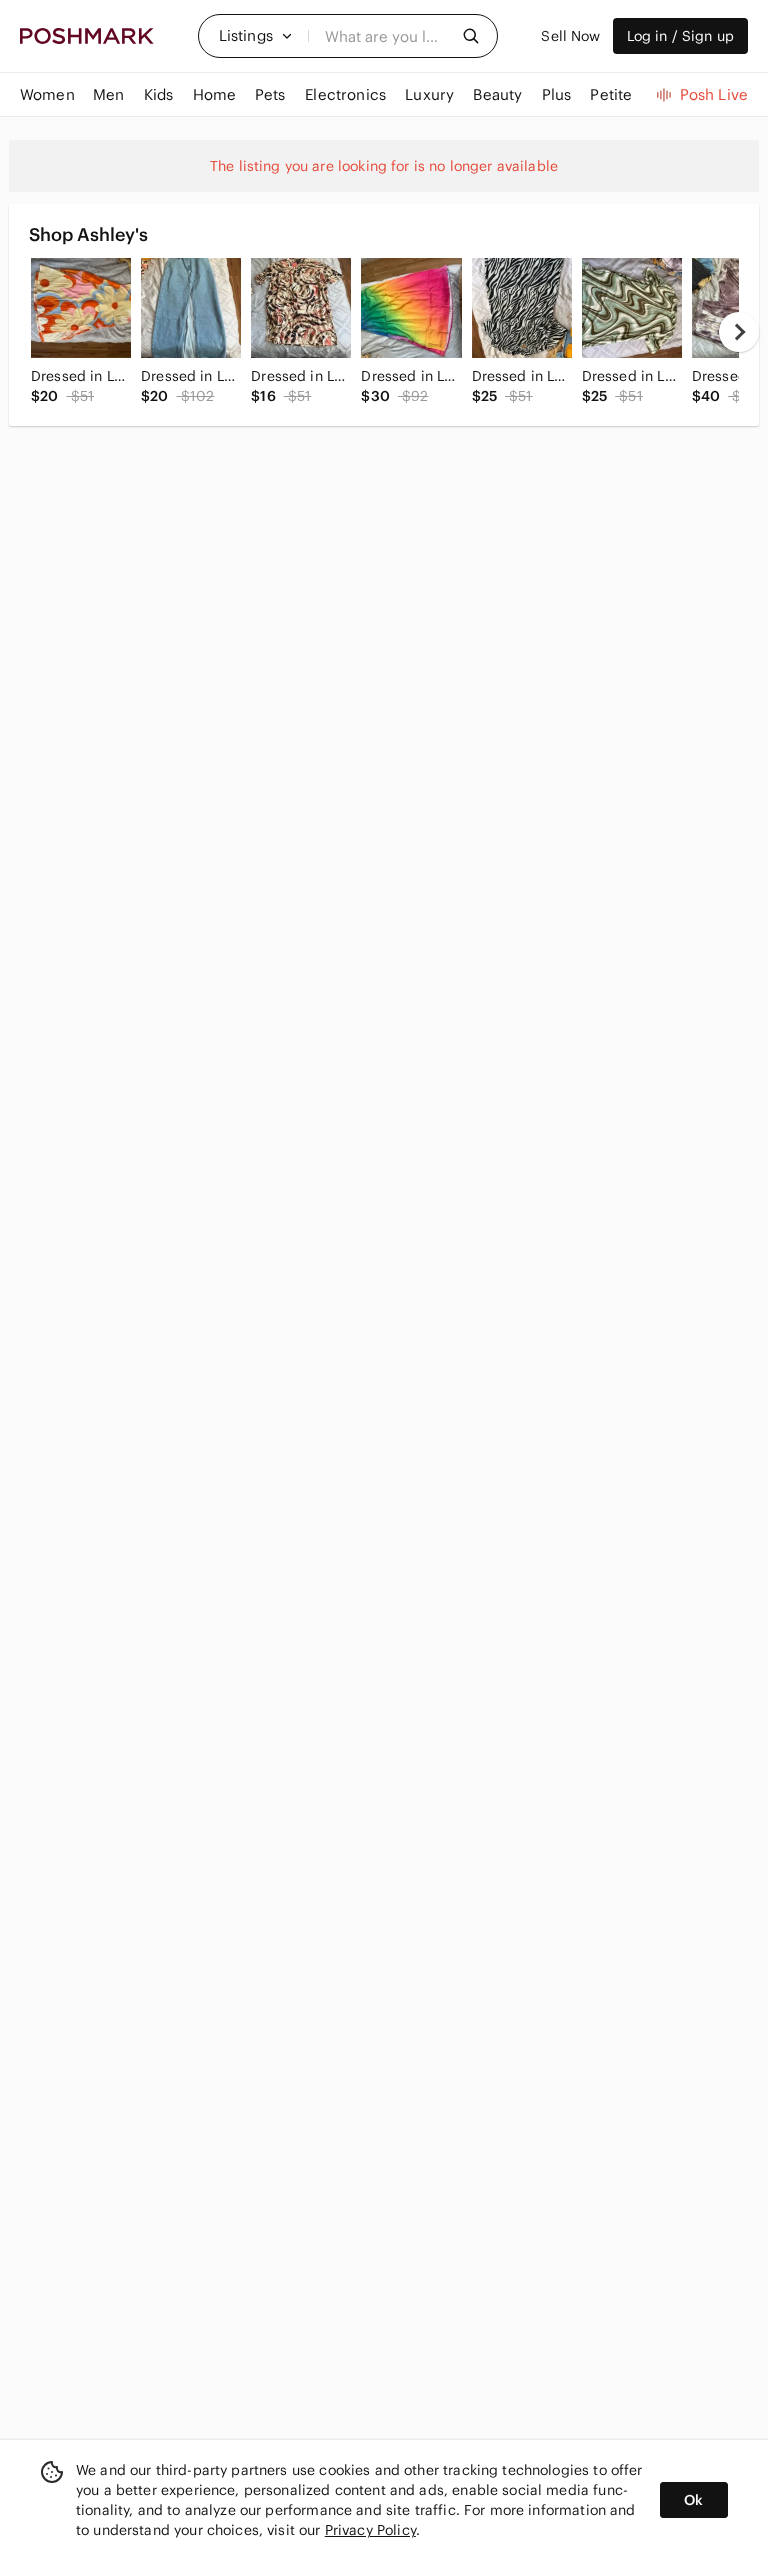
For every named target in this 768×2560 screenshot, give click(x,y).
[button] (256, 36)
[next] (739, 332)
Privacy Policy (370, 2530)
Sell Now (570, 36)
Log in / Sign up (680, 36)
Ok (693, 2500)
